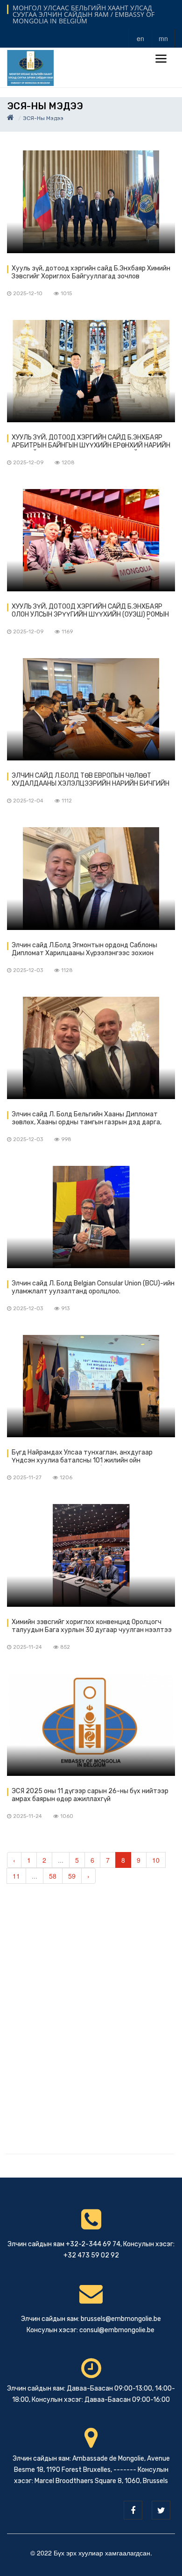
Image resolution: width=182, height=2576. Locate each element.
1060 (67, 1816)
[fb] (133, 2510)
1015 (66, 294)
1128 (67, 970)
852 (65, 1647)
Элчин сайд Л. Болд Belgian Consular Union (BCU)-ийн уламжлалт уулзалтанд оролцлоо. (93, 1287)
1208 (68, 463)
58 (53, 1876)
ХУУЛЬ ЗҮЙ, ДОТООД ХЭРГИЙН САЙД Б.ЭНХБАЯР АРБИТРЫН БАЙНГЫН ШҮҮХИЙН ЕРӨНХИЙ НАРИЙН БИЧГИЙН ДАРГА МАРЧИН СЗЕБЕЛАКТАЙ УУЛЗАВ (91, 442)
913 (65, 1309)
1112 (67, 801)
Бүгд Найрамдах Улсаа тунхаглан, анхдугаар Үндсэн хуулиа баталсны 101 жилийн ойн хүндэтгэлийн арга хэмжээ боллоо (82, 1457)
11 (16, 1876)
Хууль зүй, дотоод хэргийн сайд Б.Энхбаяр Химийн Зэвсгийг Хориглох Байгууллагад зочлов (91, 272)
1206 (66, 1478)
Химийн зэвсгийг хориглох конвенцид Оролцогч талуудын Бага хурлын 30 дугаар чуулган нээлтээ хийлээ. (92, 1626)
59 (72, 1876)
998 (66, 1139)
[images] (91, 202)
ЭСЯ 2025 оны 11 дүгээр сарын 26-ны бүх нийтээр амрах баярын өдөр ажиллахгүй (90, 1795)
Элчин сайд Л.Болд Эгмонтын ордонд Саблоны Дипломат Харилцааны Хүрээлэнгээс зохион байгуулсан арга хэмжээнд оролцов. (84, 950)
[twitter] (161, 2510)
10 (156, 1860)
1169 (67, 632)
